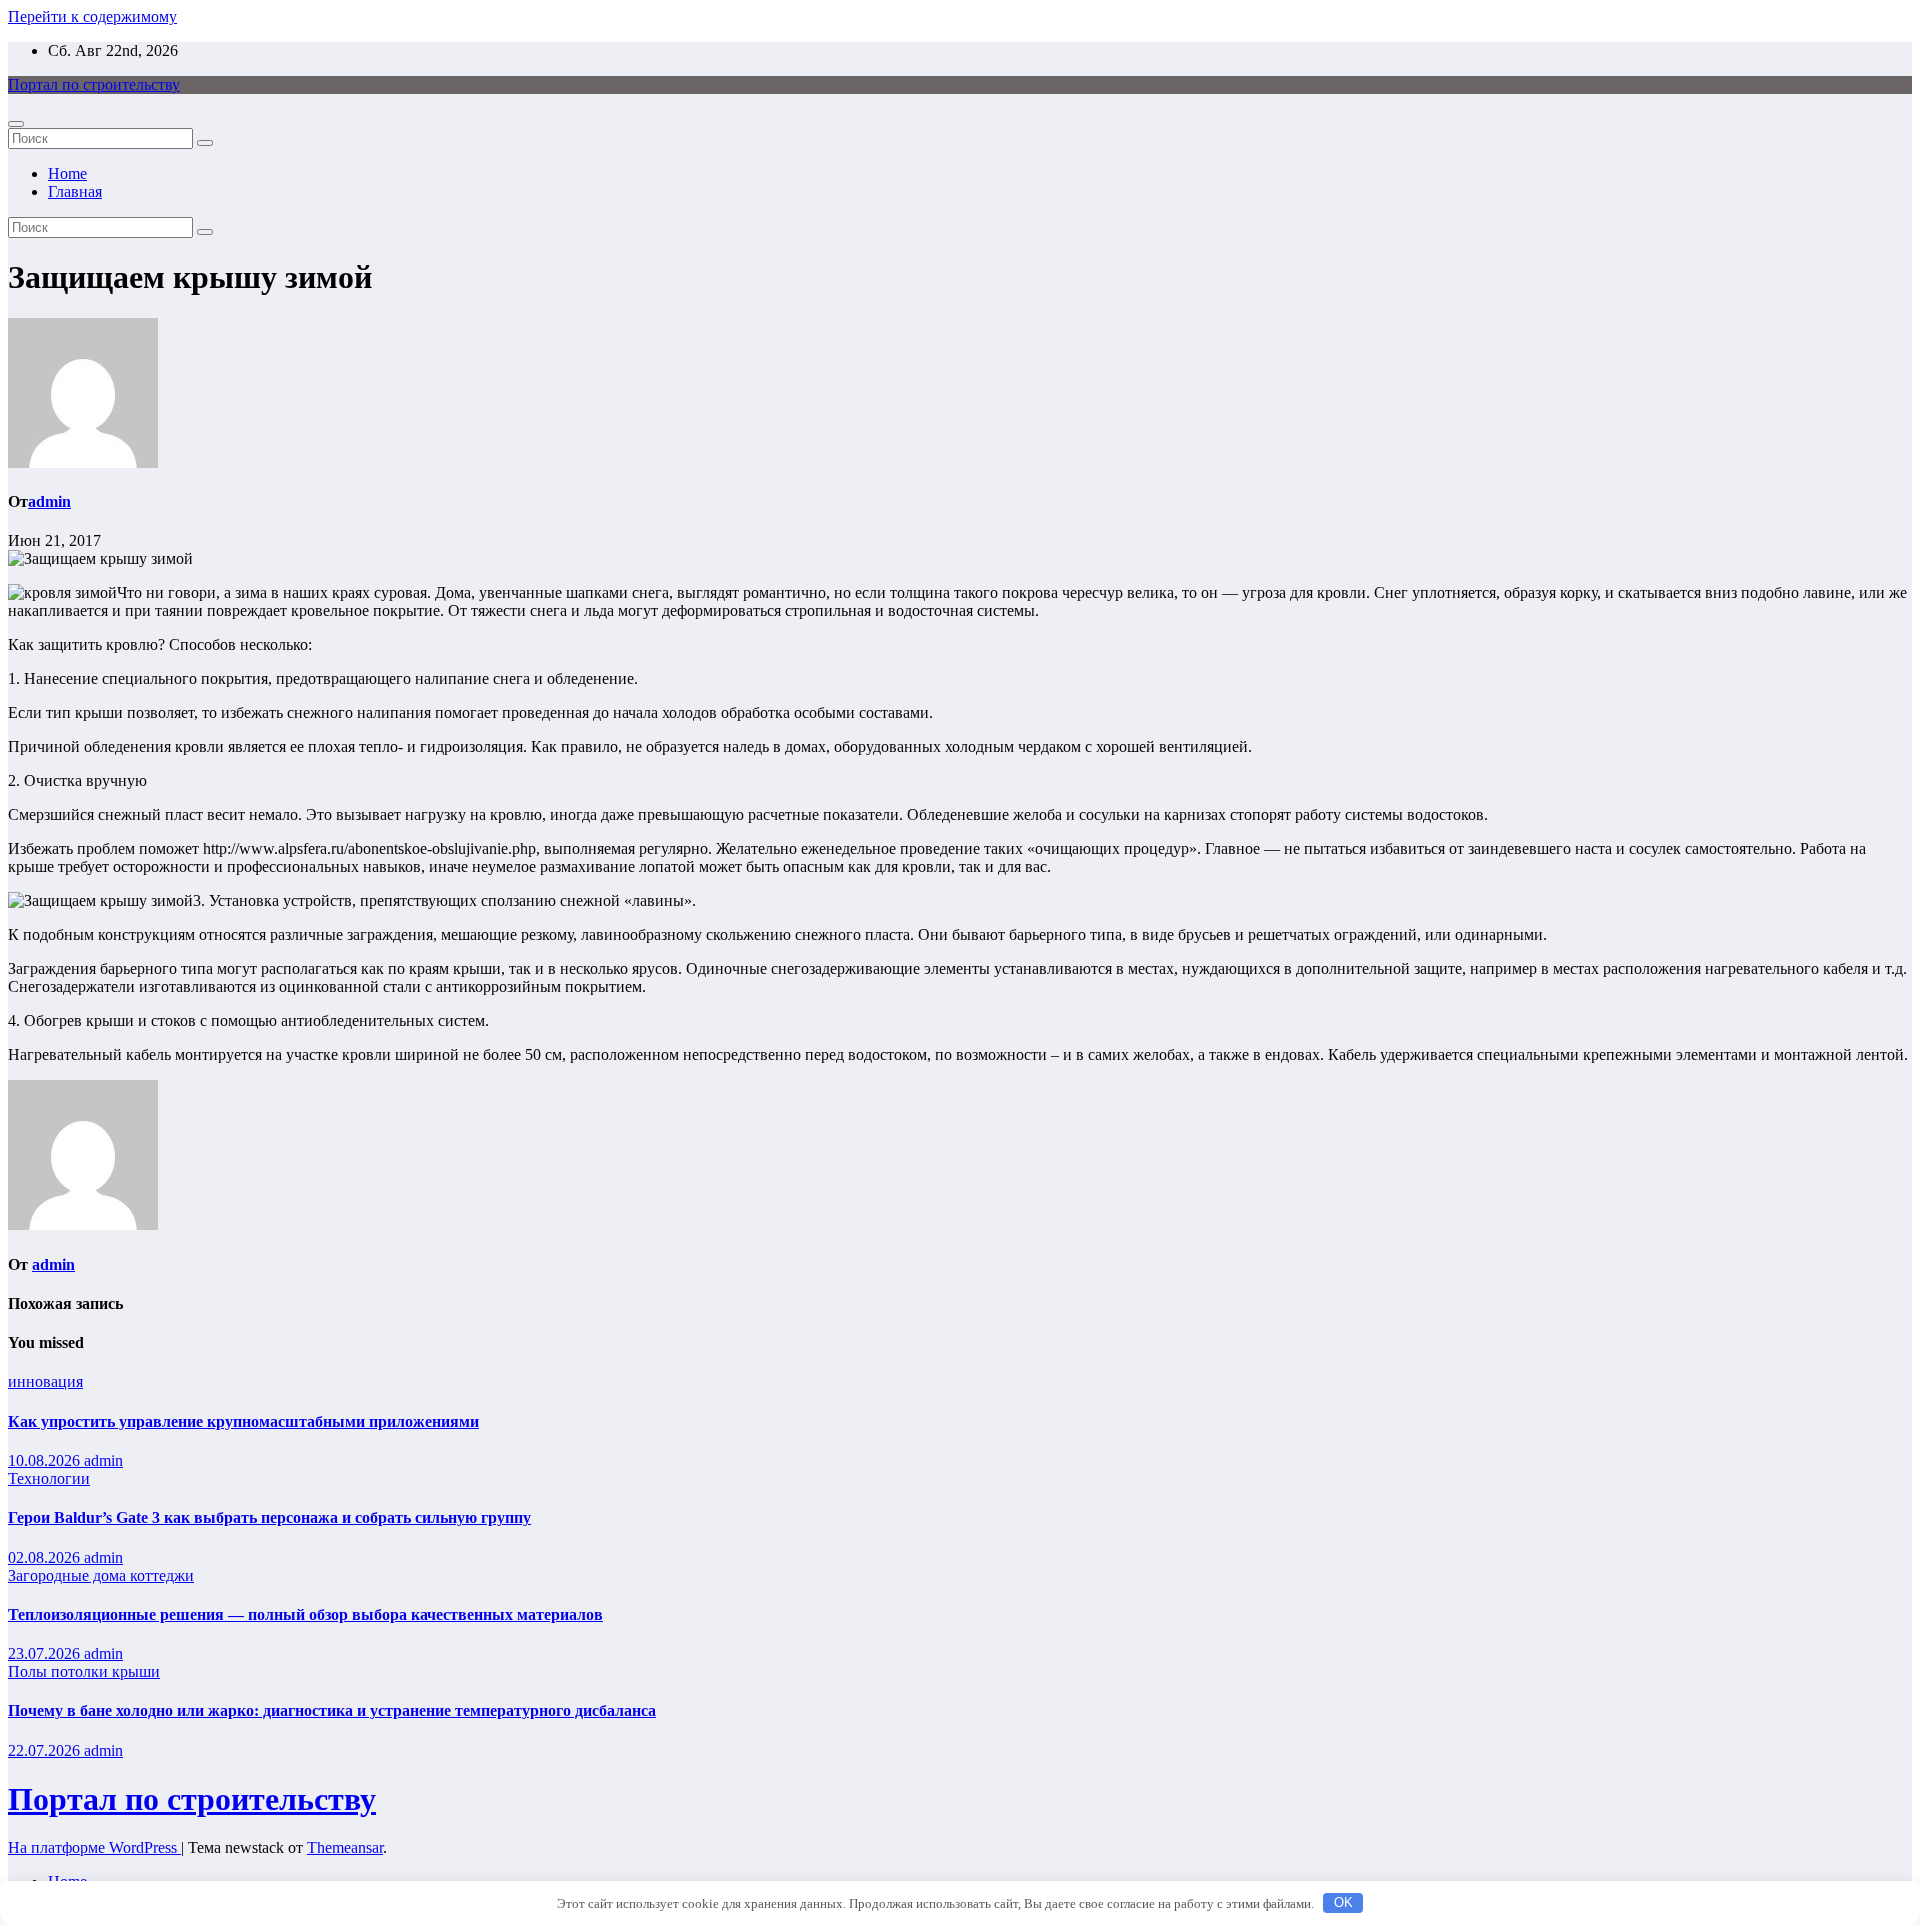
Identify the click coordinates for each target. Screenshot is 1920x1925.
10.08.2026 (46, 1460)
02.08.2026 (46, 1557)
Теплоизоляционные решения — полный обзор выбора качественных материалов (305, 1614)
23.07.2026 (46, 1653)
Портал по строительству (94, 84)
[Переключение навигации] (16, 124)
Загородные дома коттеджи (101, 1575)
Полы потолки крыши (84, 1671)
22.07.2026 (46, 1750)
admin (49, 501)
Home (67, 173)
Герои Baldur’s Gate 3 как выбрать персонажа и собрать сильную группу (269, 1517)
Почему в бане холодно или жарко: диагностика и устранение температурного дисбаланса (332, 1710)
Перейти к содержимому (92, 16)
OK (1343, 1902)
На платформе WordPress (94, 1847)
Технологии (49, 1478)
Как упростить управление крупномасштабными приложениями (243, 1421)
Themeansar (345, 1847)
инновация (45, 1381)
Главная (75, 191)
